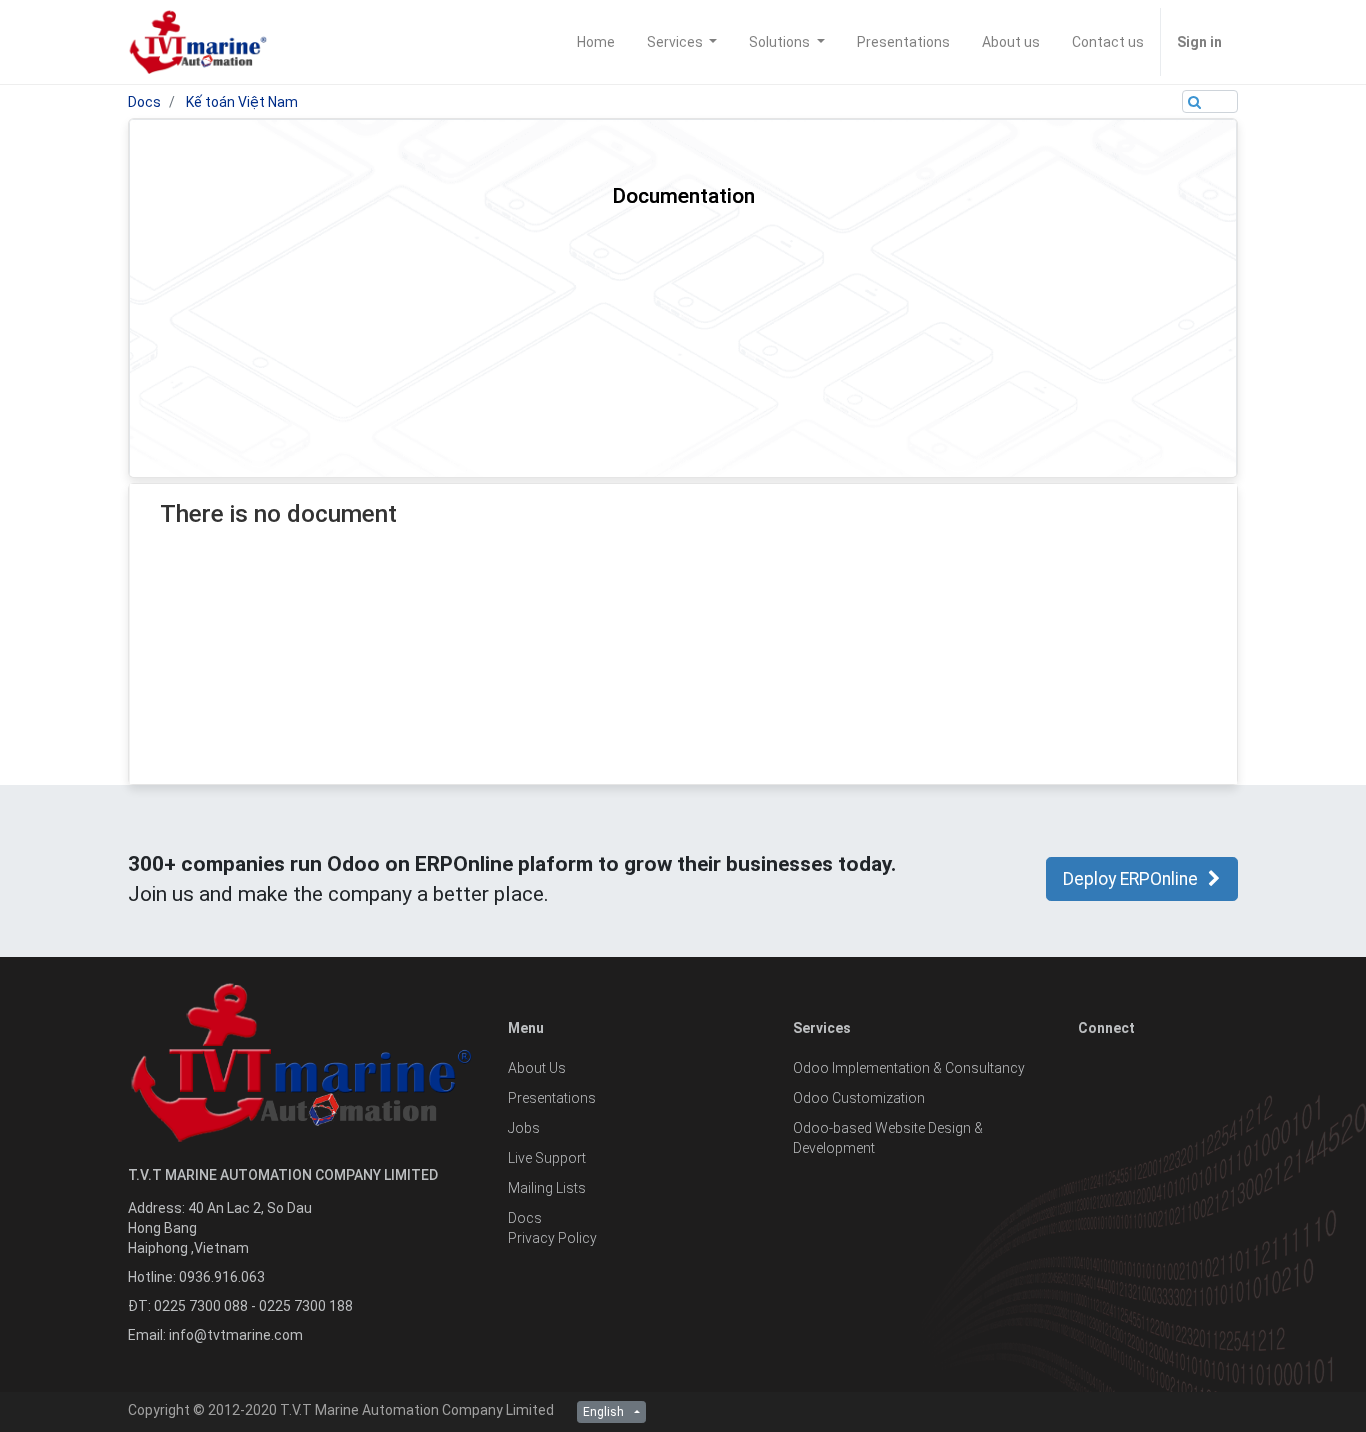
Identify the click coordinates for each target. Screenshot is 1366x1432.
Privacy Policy (552, 1238)
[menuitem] (596, 42)
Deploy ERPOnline (1130, 879)
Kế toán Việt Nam (242, 102)
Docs (144, 102)
